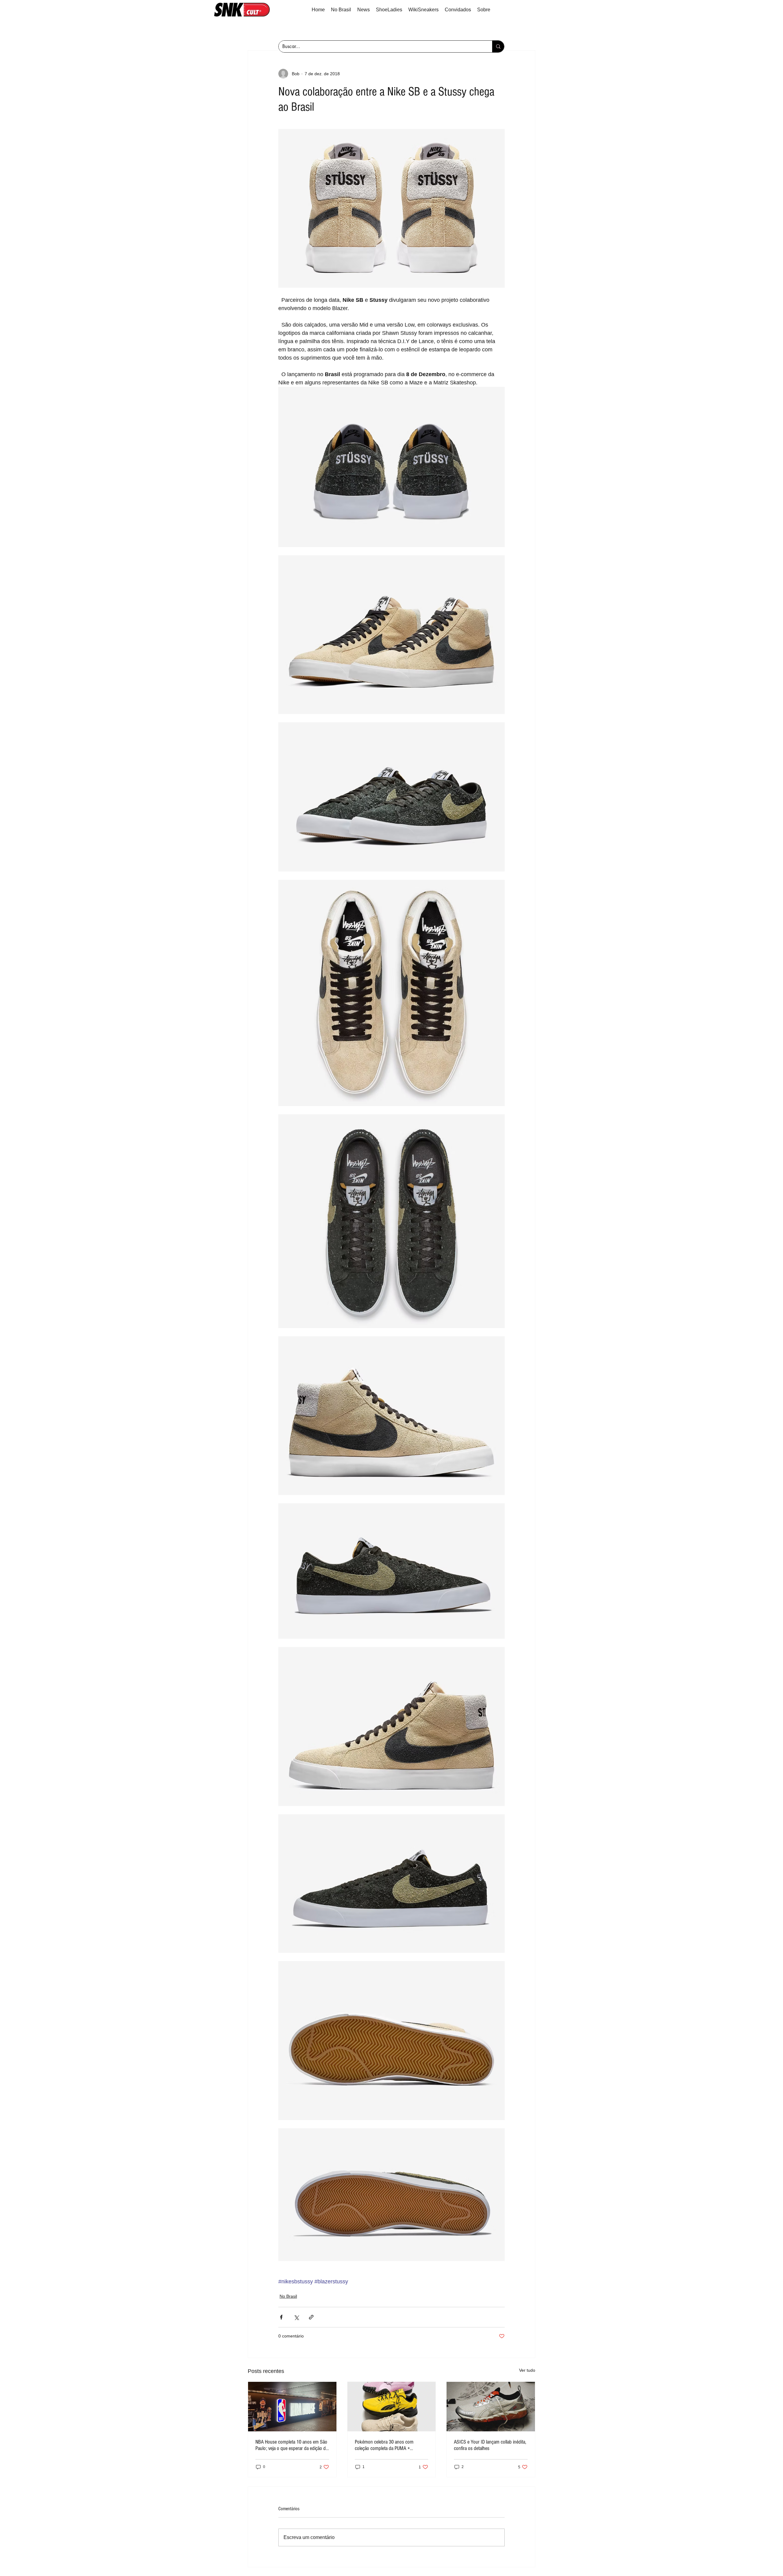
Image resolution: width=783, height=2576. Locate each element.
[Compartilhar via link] (311, 2317)
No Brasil (288, 2296)
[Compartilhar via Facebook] (281, 2317)
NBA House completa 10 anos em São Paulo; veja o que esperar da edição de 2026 (292, 2445)
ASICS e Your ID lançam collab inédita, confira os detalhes (490, 2445)
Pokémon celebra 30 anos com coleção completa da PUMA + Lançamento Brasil (384, 2445)
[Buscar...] (498, 46)
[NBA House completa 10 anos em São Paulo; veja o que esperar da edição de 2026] (292, 2407)
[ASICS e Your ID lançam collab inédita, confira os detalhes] (491, 2407)
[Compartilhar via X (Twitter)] (296, 2317)
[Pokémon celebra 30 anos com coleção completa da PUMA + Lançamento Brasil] (392, 2407)
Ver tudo (527, 2370)
